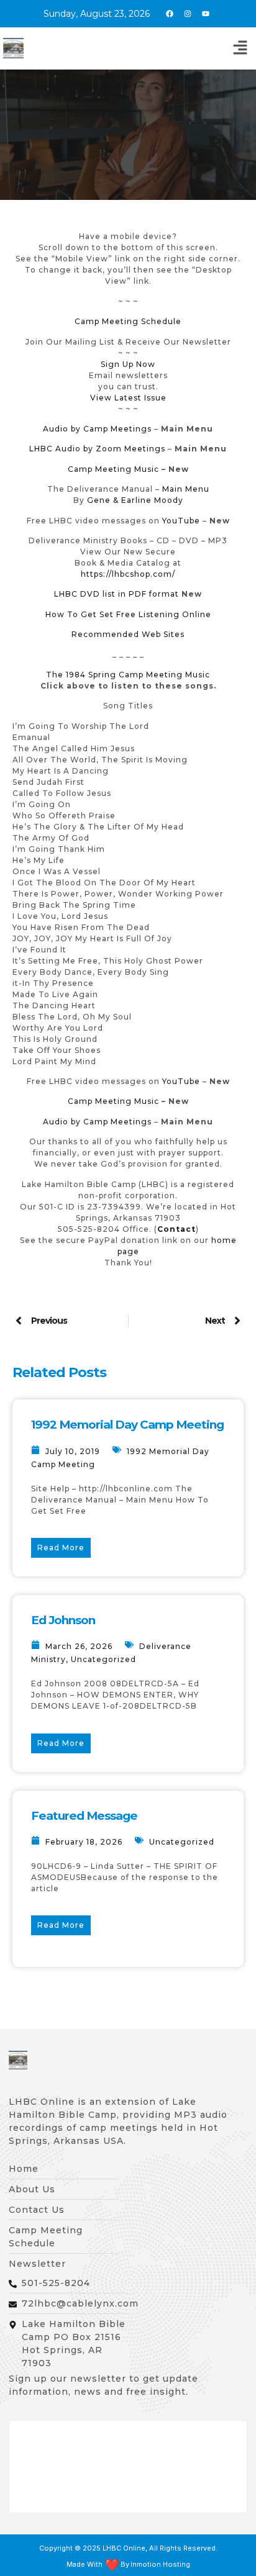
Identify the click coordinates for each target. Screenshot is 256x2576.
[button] (240, 48)
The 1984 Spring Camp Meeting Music (128, 675)
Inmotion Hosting (160, 2565)
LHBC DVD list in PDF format (117, 594)
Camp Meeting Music (113, 469)
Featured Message (84, 1816)
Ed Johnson (63, 1620)
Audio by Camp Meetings (98, 429)
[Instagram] (188, 14)
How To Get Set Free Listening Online (128, 614)
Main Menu (186, 489)
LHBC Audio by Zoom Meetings (97, 449)
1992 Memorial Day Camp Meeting (127, 1425)
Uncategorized (103, 1659)
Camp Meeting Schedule (128, 321)
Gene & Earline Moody (135, 500)
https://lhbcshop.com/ (128, 574)
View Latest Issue (128, 398)
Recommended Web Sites (128, 634)
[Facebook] (170, 14)
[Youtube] (206, 14)
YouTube (181, 521)
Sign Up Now (128, 364)
